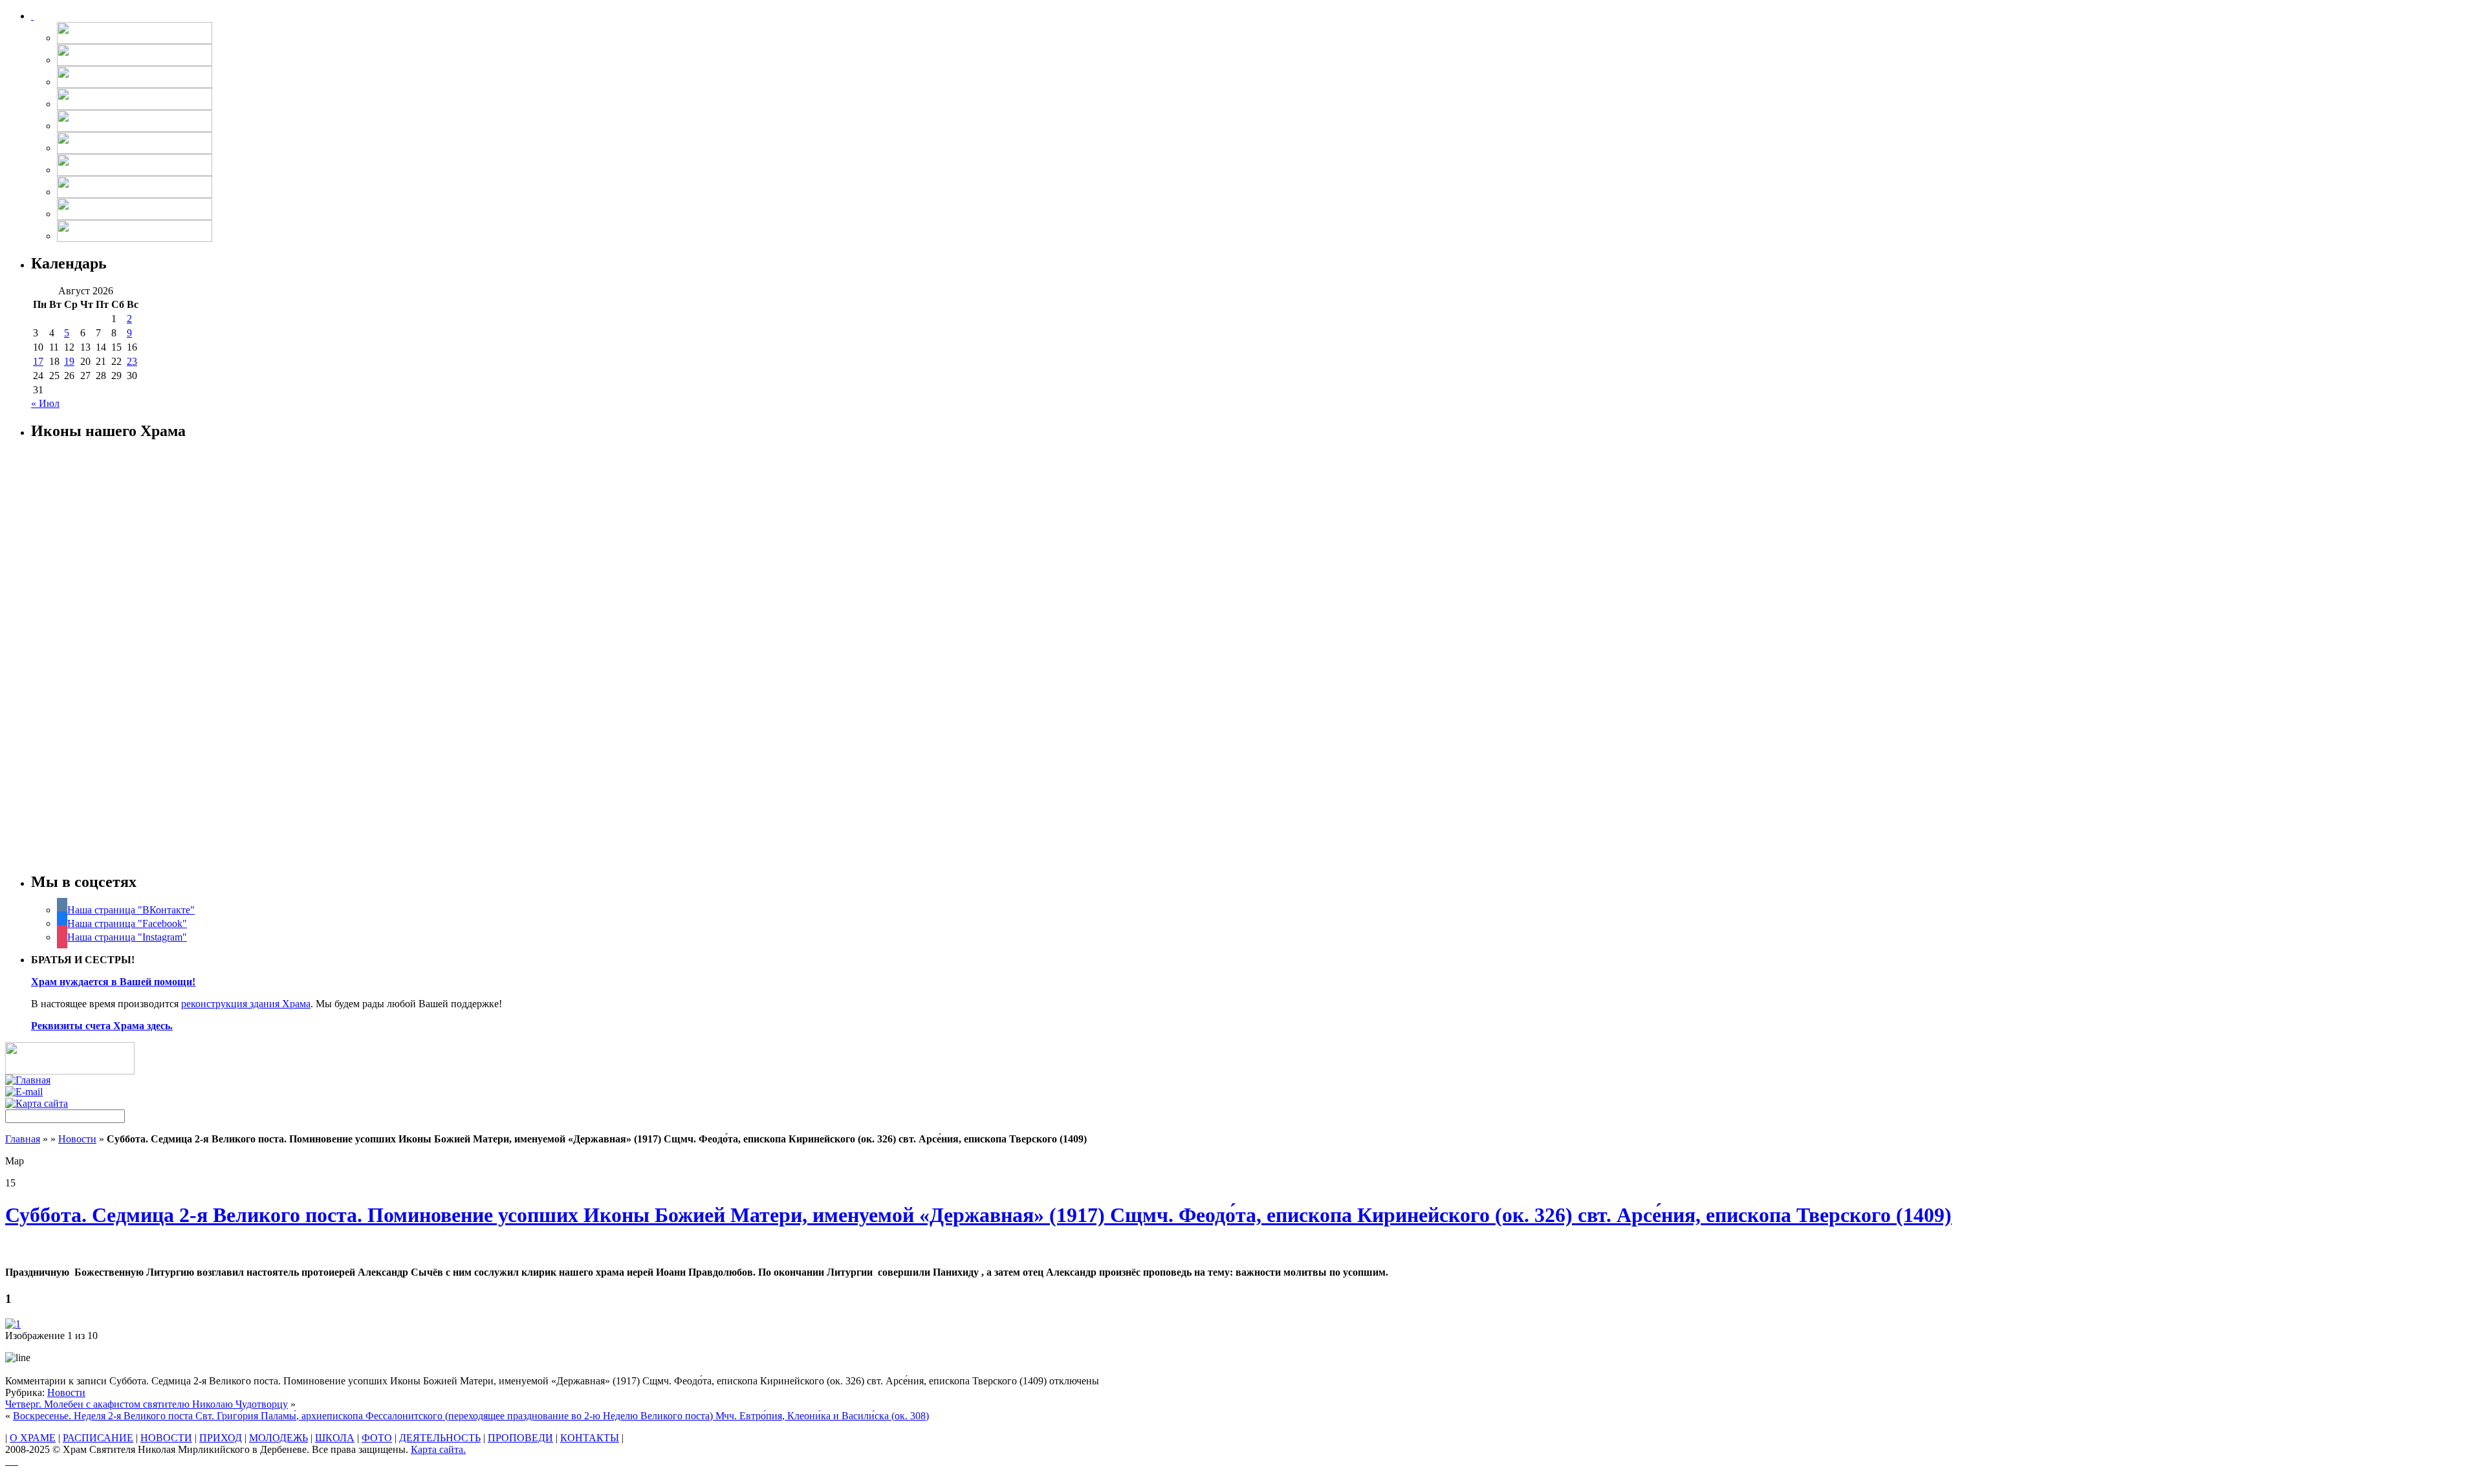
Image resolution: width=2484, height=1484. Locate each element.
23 (132, 361)
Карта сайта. (438, 1449)
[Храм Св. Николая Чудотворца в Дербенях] (32, 16)
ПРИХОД (221, 1438)
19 (69, 361)
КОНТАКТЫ (590, 1438)
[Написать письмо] (24, 1092)
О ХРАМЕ (33, 1438)
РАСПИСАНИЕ (98, 1438)
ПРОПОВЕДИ (520, 1438)
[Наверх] (12, 1461)
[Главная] (28, 1080)
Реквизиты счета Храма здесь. (102, 1026)
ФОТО (377, 1438)
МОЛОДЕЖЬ (278, 1438)
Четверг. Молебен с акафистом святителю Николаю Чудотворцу (147, 1404)
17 (38, 361)
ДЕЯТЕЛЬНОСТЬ (440, 1438)
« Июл (45, 403)
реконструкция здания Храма (246, 1004)
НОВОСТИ (166, 1438)
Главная (23, 1139)
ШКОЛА (335, 1438)
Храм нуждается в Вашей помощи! (113, 982)
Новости (77, 1139)
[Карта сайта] (37, 1103)
